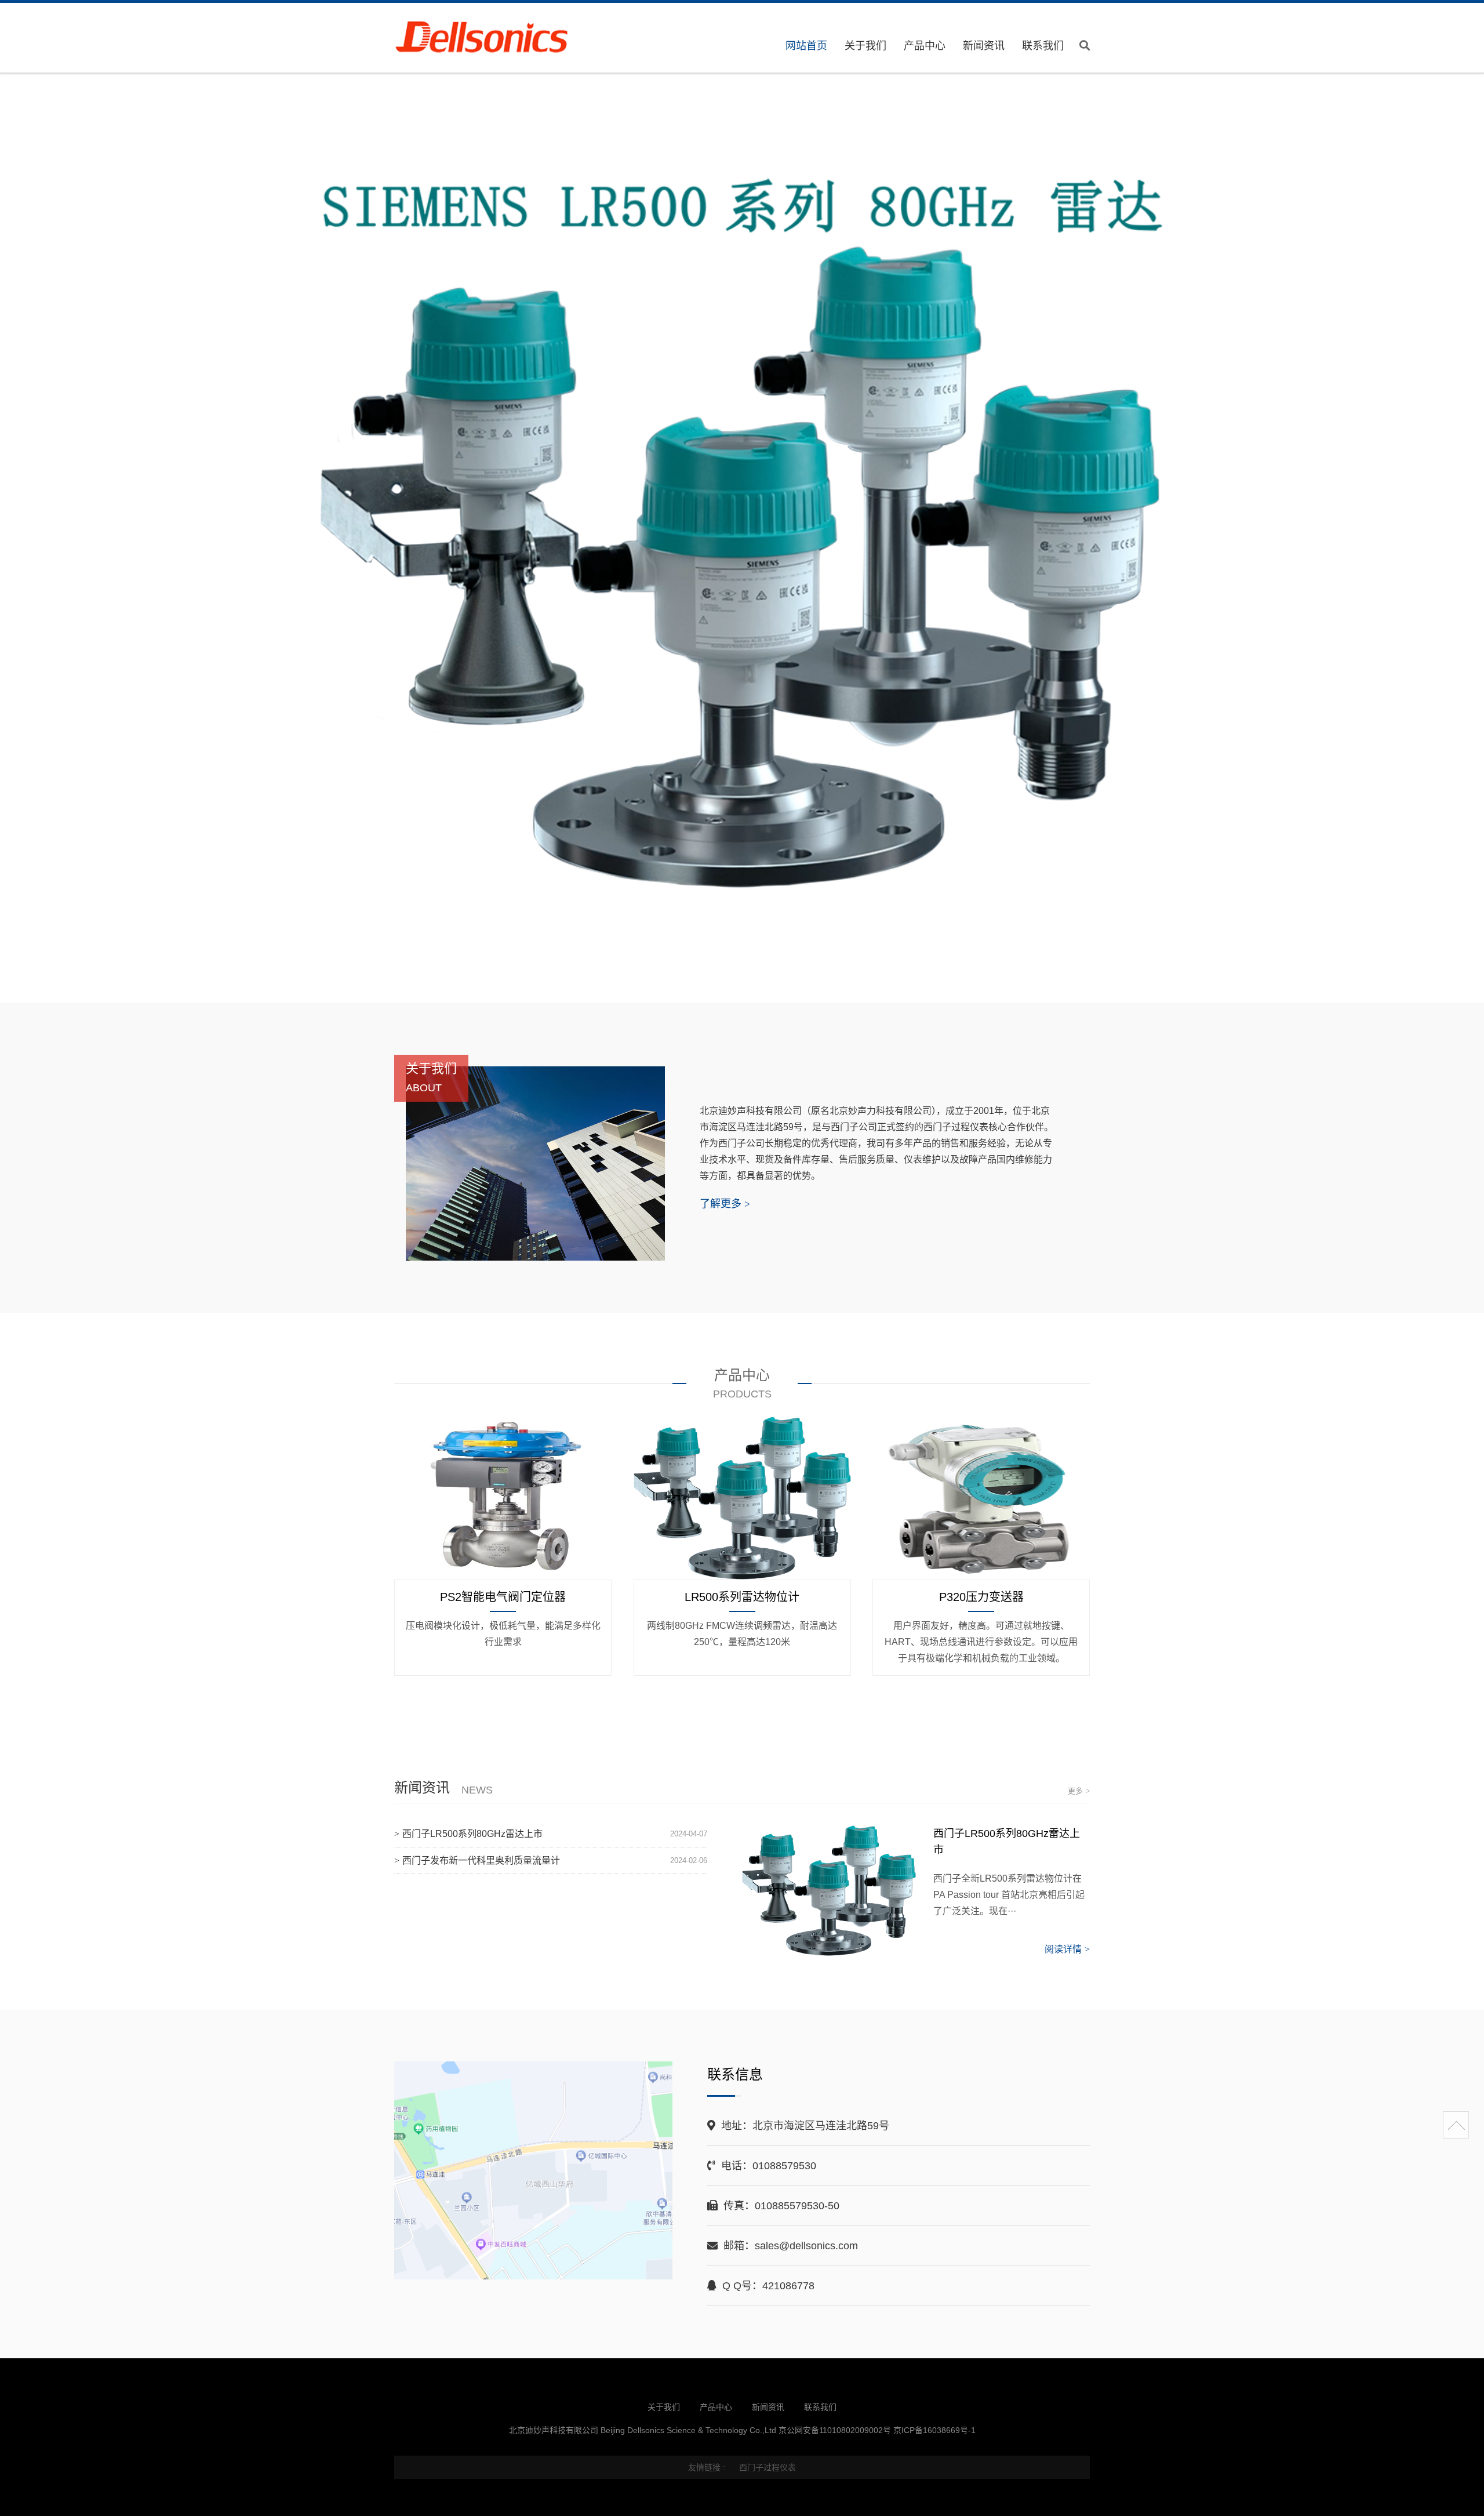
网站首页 (806, 46)
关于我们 (865, 46)
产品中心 (925, 46)
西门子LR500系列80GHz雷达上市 (472, 1834)
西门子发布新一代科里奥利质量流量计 (481, 1860)
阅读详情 (1067, 1949)
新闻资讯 (984, 46)
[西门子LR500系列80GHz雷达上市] (829, 1891)
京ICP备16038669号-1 (934, 2430)
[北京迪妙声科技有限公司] (495, 39)
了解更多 (725, 1204)
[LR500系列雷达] (742, 539)
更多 (1079, 1791)
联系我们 (1043, 46)
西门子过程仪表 (768, 2467)
